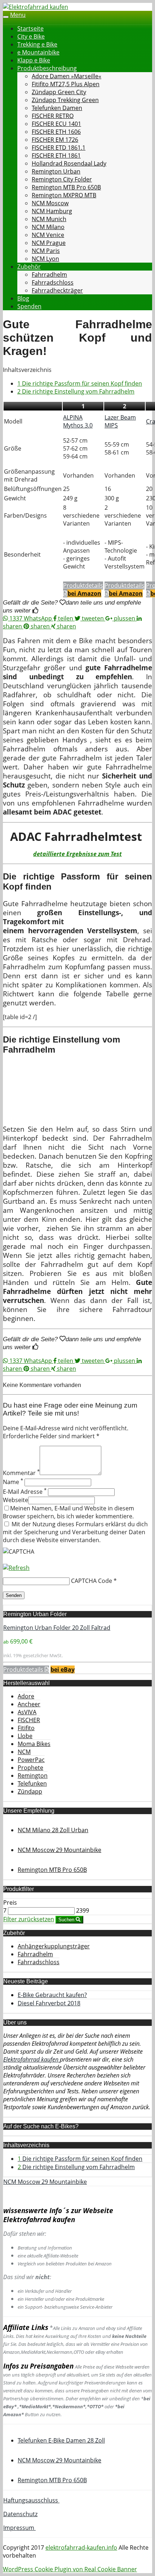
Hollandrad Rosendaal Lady (69, 163)
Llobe (25, 1736)
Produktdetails (24, 1669)
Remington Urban (56, 171)
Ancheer (29, 1704)
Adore (26, 1696)
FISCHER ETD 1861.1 (59, 148)
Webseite (15, 1500)
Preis (10, 1903)
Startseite (30, 28)
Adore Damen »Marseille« (67, 76)
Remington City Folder (62, 179)
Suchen (67, 1920)
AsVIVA (27, 1712)
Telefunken (32, 1783)
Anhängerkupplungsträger (54, 1946)
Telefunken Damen (57, 108)
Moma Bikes (34, 1744)
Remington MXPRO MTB (64, 195)
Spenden (29, 306)
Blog (23, 298)
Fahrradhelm (49, 275)
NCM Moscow (50, 203)
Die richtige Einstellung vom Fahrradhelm (76, 391)
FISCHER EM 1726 (55, 140)
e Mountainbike (38, 52)
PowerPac (31, 1760)
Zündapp (30, 1791)
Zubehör (29, 267)
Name (13, 1482)
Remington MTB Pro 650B (66, 187)
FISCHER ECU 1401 (56, 124)
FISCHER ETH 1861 (56, 155)
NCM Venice (48, 235)
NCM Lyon (45, 259)
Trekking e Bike (37, 44)
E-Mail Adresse (25, 1492)
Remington (33, 1776)
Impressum (19, 2528)
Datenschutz (20, 2514)
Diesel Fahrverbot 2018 (49, 2003)
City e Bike (31, 36)
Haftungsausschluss (31, 2500)
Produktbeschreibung (47, 68)
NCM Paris (46, 251)
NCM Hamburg (52, 211)
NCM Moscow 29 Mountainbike (45, 2182)
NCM (24, 1752)
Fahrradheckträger (57, 290)
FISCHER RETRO (53, 116)
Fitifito (26, 1728)
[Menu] (36, 7)
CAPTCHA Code (92, 1581)
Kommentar (21, 1473)
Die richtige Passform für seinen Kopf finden (80, 383)
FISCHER (29, 1720)
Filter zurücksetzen (29, 1919)
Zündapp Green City (59, 92)
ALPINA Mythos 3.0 (78, 421)
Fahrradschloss (53, 282)
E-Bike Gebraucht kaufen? (52, 1995)
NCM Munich (49, 219)
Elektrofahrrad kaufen (32, 2059)
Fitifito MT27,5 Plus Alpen (66, 84)
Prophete (30, 1768)
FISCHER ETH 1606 (56, 132)
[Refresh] (16, 1568)
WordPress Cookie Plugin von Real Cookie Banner (70, 2569)
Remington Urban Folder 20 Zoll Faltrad (57, 1628)
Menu (18, 15)
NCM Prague (49, 243)
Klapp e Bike (34, 60)
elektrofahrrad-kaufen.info (81, 2548)
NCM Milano (48, 227)
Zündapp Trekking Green (65, 100)
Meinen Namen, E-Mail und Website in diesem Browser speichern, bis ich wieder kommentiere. (68, 1512)
